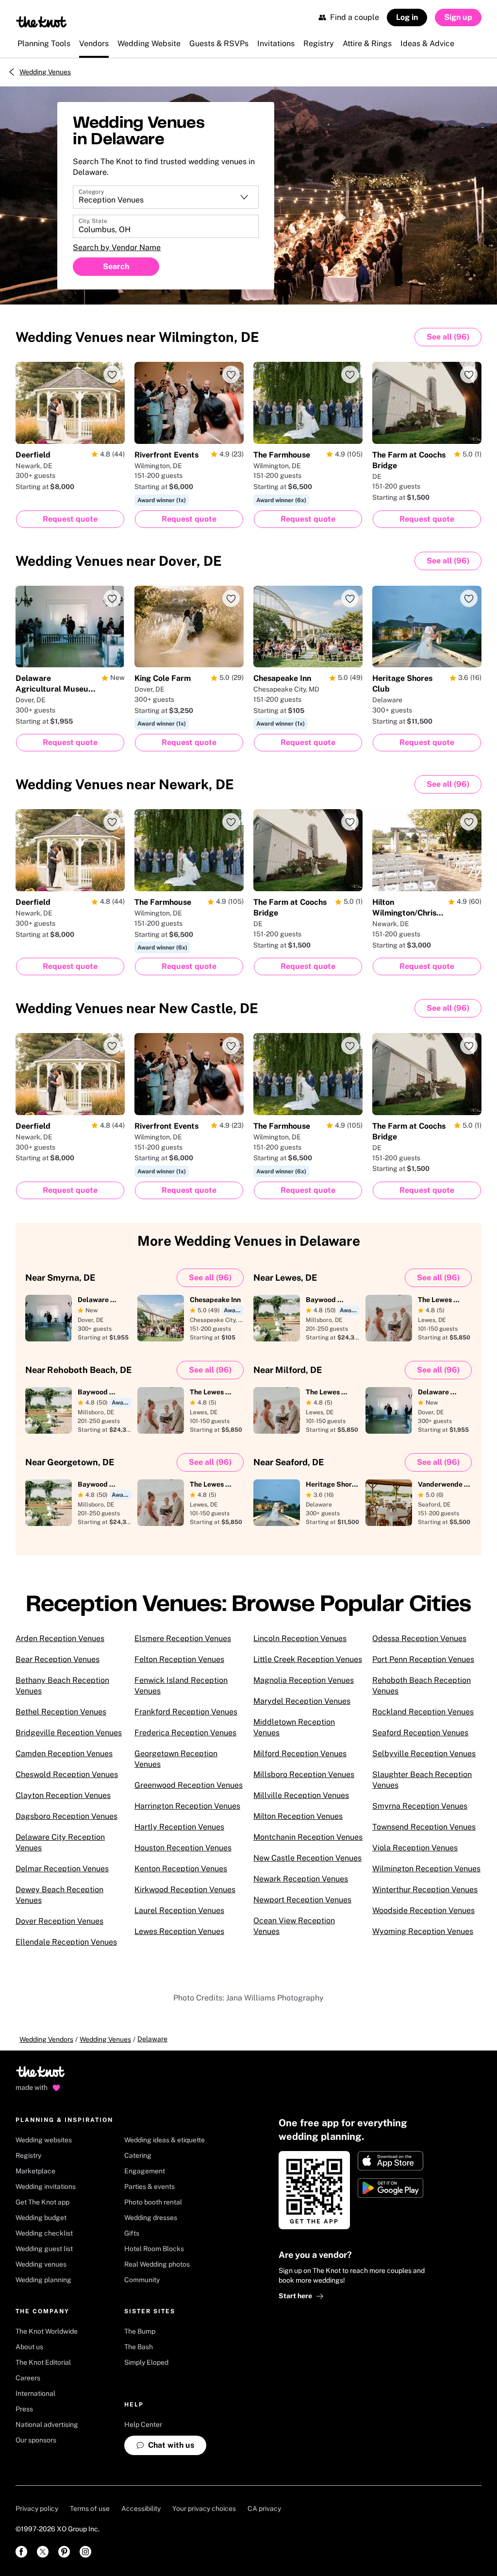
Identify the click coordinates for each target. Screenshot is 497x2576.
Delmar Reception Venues (62, 1869)
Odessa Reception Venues (419, 1638)
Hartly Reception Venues (179, 1827)
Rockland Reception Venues (423, 1712)
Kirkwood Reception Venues (185, 1890)
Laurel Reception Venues (179, 1910)
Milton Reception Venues (298, 1816)
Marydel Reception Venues (302, 1701)
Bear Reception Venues (58, 1659)
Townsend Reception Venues (424, 1827)
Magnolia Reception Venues (304, 1680)
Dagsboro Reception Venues (66, 1816)
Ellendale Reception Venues (66, 1942)
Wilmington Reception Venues (426, 1869)
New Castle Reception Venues (307, 1858)
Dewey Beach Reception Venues (59, 1895)
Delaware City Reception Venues (60, 1842)
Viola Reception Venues (415, 1848)
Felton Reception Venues (179, 1659)
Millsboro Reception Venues (304, 1774)
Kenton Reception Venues (181, 1869)
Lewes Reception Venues (179, 1931)
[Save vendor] (112, 374)
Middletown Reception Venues (294, 1727)
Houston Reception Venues (183, 1848)
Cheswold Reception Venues (67, 1774)
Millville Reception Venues (301, 1795)
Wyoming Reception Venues (423, 1931)
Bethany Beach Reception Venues (62, 1686)
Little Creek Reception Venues (308, 1659)
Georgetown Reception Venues (176, 1759)
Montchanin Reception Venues (308, 1837)
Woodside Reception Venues (423, 1910)
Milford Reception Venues (300, 1754)
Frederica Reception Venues (185, 1733)
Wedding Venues (45, 72)
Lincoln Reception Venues (300, 1638)
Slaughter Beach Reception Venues (422, 1780)
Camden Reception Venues (64, 1754)
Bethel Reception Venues (61, 1712)
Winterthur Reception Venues (425, 1890)
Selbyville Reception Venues (424, 1754)
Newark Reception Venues (301, 1879)
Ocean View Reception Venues (294, 1926)
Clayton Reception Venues (63, 1795)
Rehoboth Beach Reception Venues (422, 1686)
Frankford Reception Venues (186, 1712)
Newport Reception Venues (302, 1900)
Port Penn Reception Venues (423, 1659)
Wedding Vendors (46, 2039)
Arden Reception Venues (60, 1638)
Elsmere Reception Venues (183, 1638)
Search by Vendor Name (117, 247)
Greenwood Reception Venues (189, 1785)
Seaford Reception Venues (420, 1733)
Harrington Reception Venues (187, 1806)
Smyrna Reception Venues (420, 1806)
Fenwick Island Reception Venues (181, 1686)
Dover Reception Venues (59, 1921)
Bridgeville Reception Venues (69, 1733)
